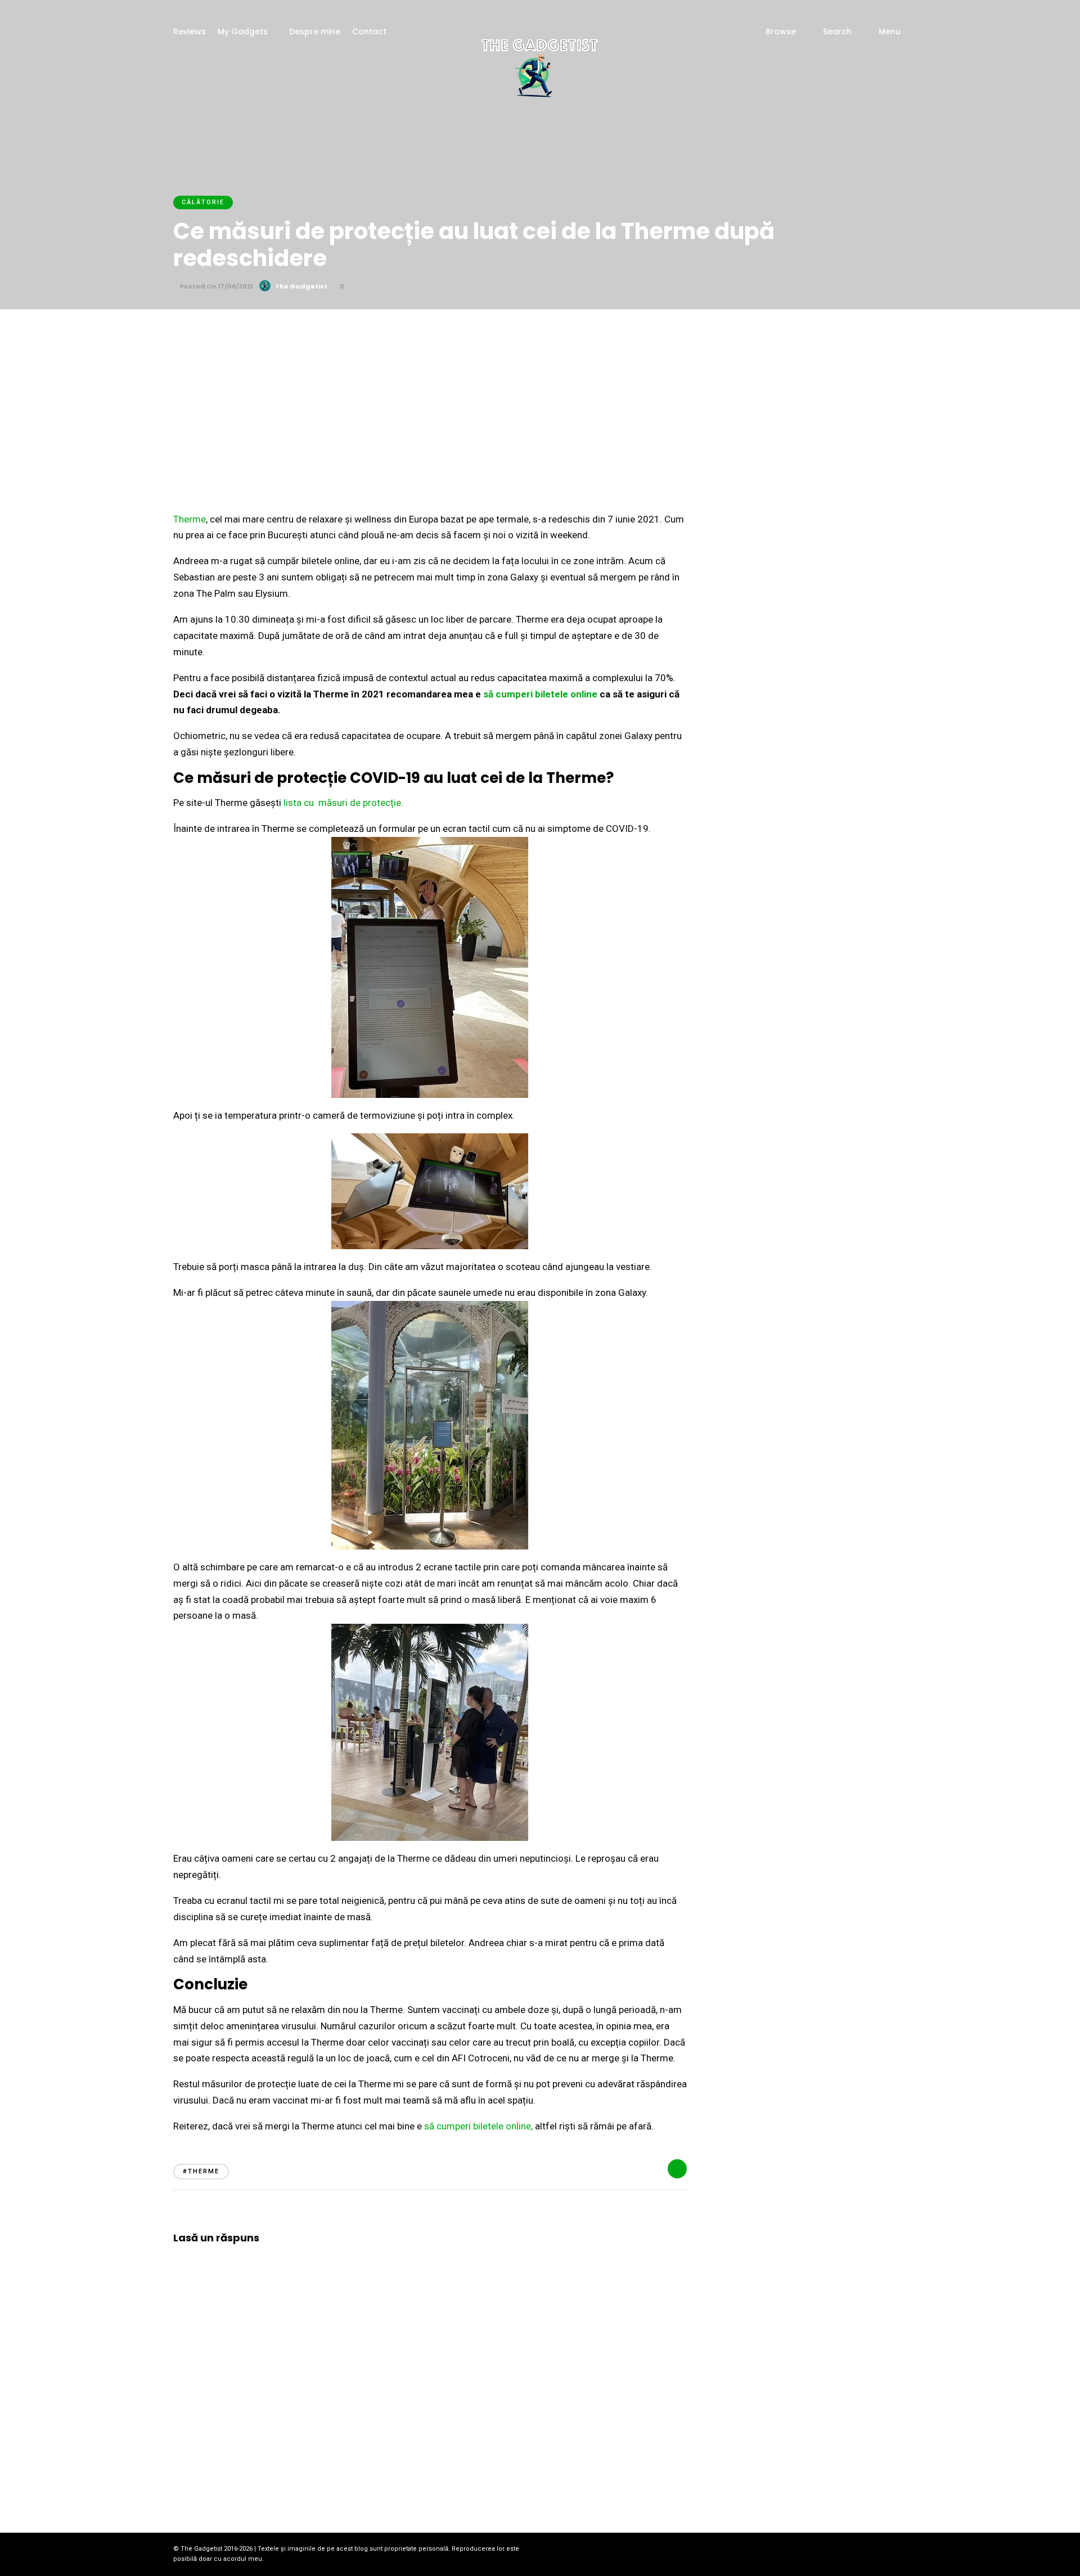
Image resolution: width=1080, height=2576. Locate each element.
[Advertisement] (540, 394)
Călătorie (203, 202)
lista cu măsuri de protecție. (343, 803)
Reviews (190, 31)
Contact (369, 31)
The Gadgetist (301, 286)
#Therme (201, 2171)
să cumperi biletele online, (478, 2126)
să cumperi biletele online (540, 694)
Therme (190, 519)
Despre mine (315, 31)
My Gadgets (243, 31)
